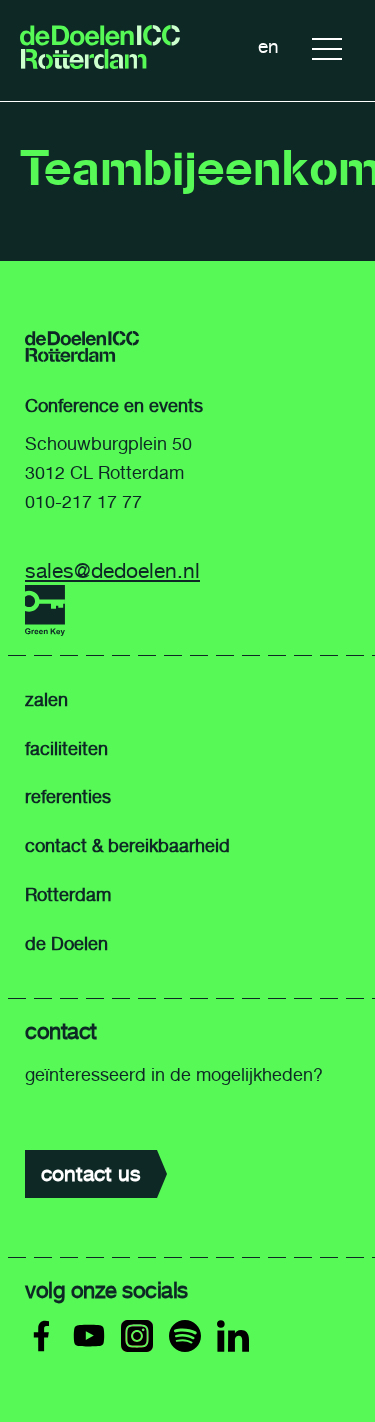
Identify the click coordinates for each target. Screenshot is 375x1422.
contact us (91, 1173)
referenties (68, 797)
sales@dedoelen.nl (112, 570)
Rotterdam (68, 895)
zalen (46, 700)
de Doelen (66, 944)
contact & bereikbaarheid (127, 846)
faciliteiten (66, 749)
